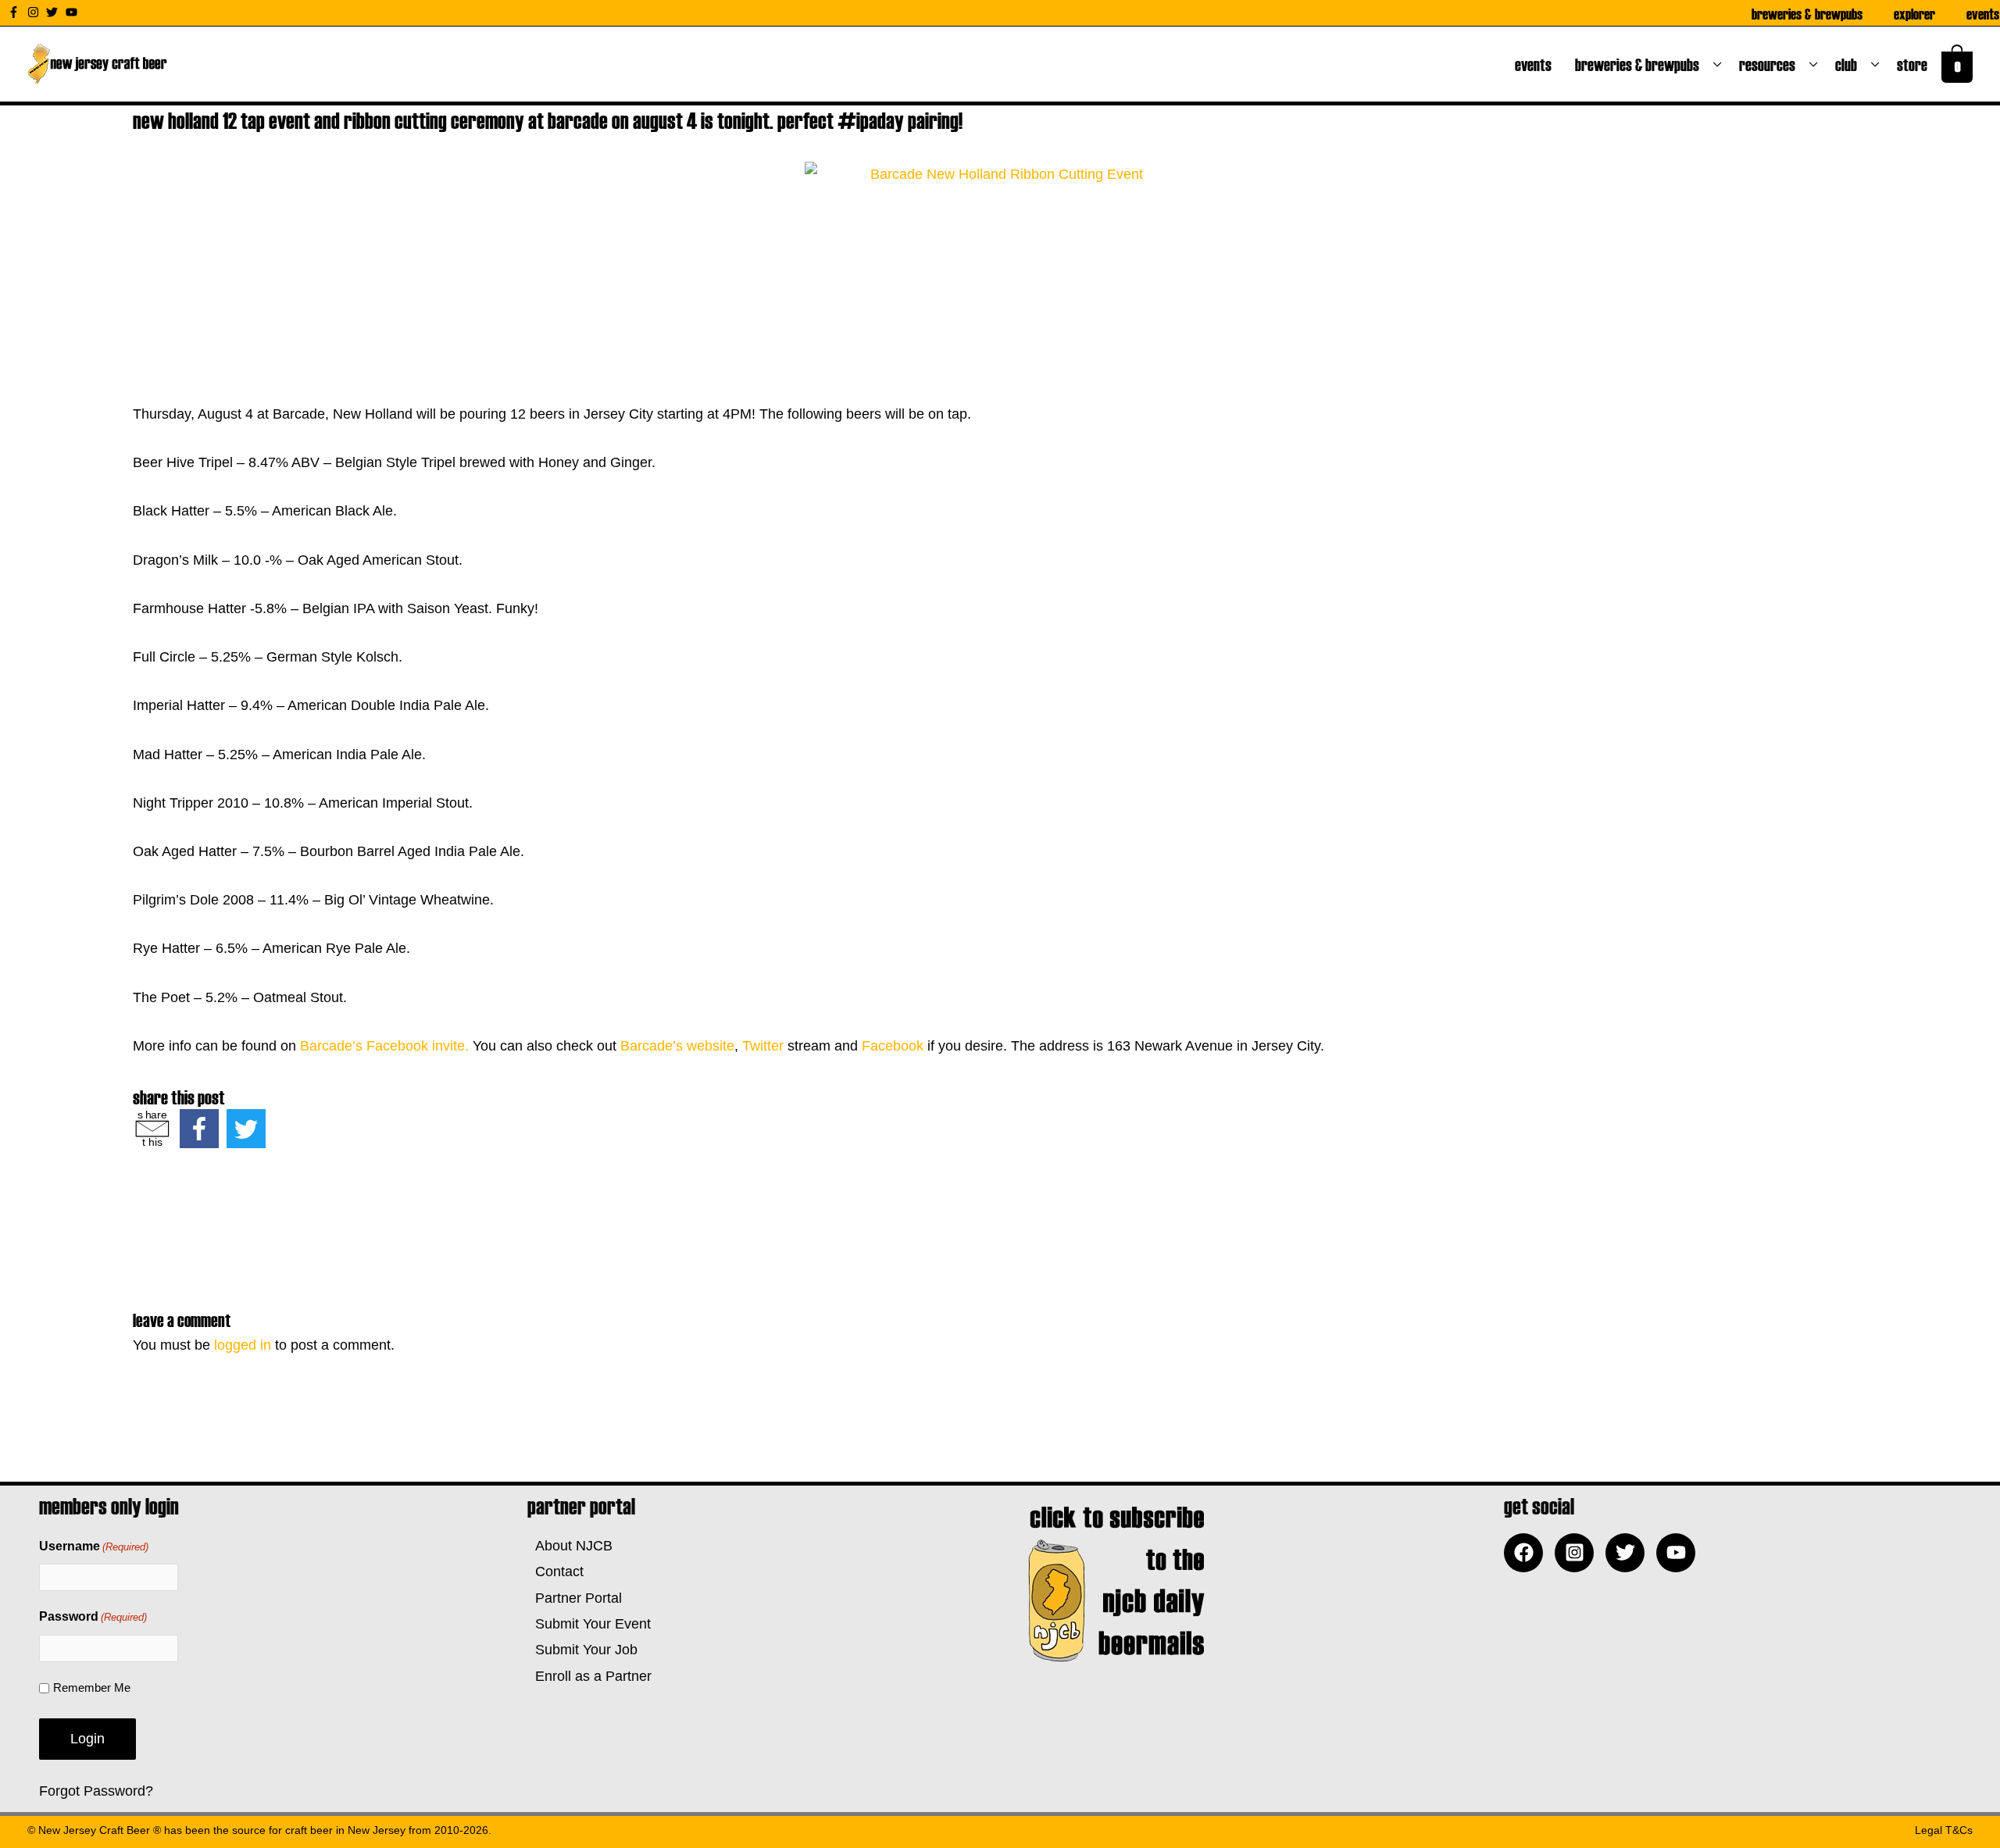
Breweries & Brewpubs (1807, 13)
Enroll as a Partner (589, 1676)
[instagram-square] (1578, 1553)
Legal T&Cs (1944, 1830)
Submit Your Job (582, 1650)
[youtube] (73, 12)
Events (1983, 13)
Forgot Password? (96, 1791)
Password (93, 1616)
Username (94, 1546)
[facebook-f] (16, 12)
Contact (555, 1572)
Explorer (1914, 13)
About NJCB (570, 1546)
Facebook (893, 1046)
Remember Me (92, 1687)
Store (1915, 64)
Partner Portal (575, 1598)
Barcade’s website (677, 1046)
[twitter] (54, 12)
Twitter (763, 1046)
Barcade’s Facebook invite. (384, 1046)
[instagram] (35, 12)
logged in (243, 1345)
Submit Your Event (589, 1624)
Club (1849, 64)
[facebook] (1527, 1553)
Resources (1770, 64)
